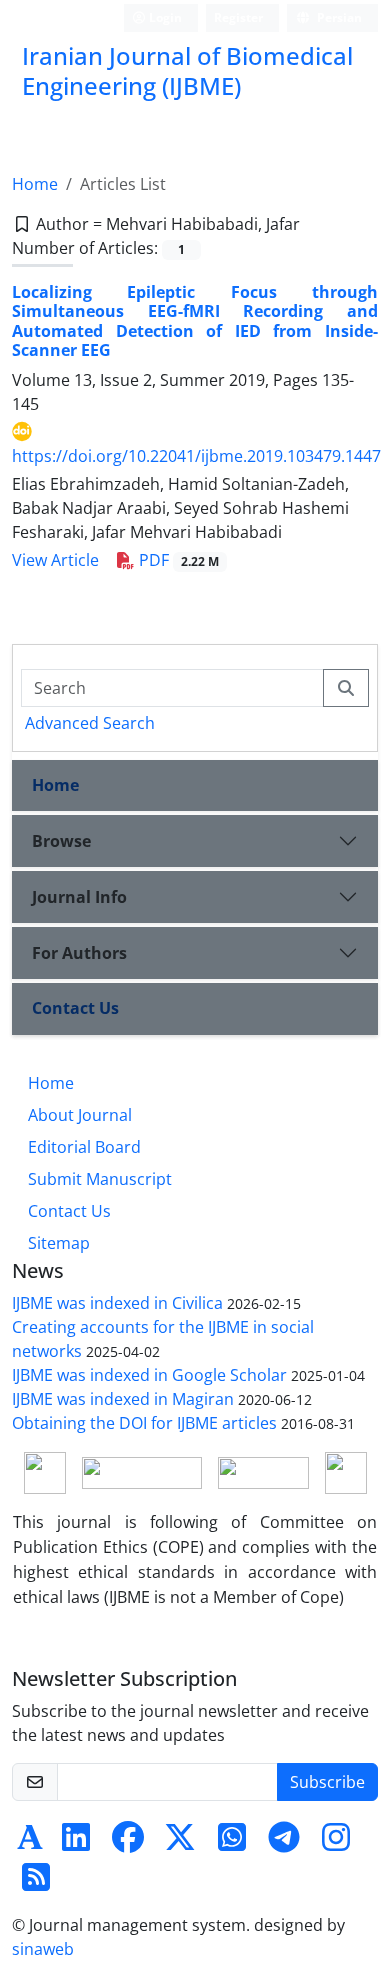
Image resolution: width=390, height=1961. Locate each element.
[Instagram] (336, 1843)
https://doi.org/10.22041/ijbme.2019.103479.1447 (196, 456)
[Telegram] (284, 1843)
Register (238, 17)
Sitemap (59, 1243)
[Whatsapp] (232, 1843)
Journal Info (79, 897)
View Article (55, 560)
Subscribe (327, 1782)
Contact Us (75, 1008)
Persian (338, 17)
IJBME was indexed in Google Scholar (149, 1375)
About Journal (80, 1115)
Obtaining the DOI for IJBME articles (144, 1423)
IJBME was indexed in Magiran (123, 1399)
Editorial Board (84, 1147)
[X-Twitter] (180, 1843)
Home (35, 184)
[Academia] (30, 1843)
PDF (177, 560)
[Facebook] (128, 1843)
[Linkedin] (76, 1843)
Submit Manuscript (100, 1179)
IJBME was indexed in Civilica (117, 1303)
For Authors (79, 953)
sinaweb (43, 1949)
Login (164, 17)
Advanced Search (90, 723)
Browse (61, 841)
